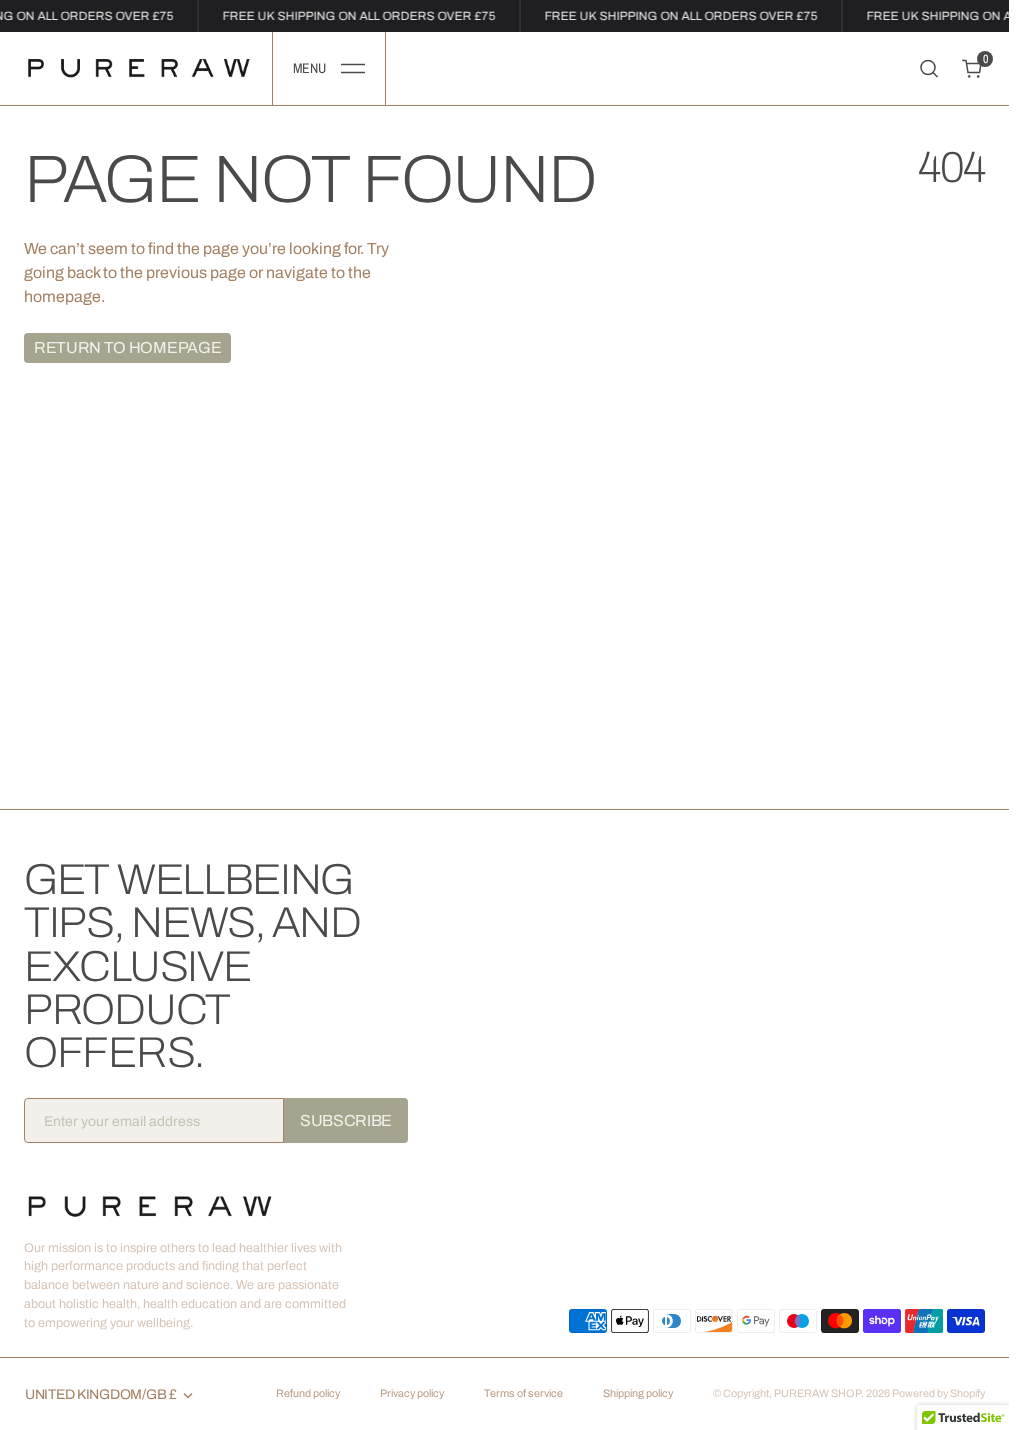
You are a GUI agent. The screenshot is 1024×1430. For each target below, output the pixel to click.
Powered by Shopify (938, 1393)
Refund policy (308, 1393)
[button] (329, 68)
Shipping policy (638, 1393)
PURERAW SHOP (817, 1393)
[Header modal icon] (353, 69)
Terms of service (523, 1393)
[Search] (929, 68)
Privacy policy (412, 1393)
